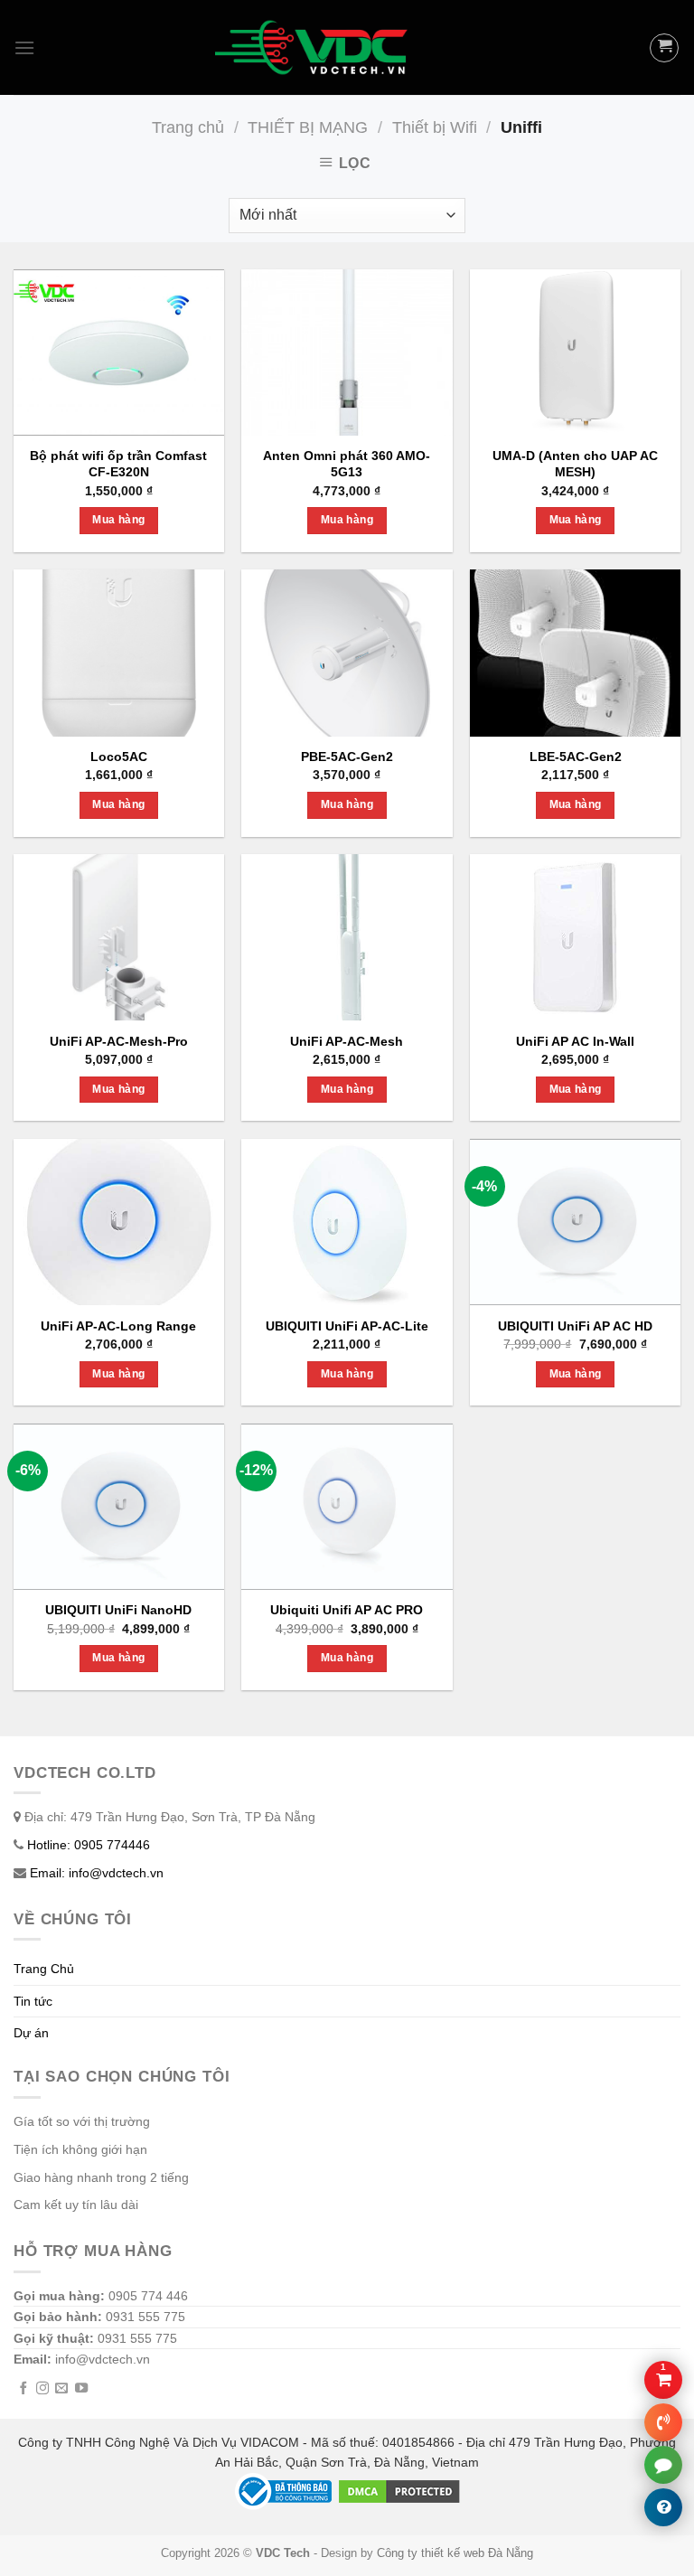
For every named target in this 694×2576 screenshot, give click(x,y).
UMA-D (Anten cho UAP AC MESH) (575, 464)
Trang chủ (188, 127)
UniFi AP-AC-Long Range (118, 1326)
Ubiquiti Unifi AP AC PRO (347, 1610)
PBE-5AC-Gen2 (347, 757)
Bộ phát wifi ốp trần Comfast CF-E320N (118, 464)
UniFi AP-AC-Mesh (347, 1041)
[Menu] (24, 47)
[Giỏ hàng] (664, 48)
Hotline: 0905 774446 (89, 1845)
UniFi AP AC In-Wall (575, 1041)
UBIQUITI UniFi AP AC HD (575, 1326)
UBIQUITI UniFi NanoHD (118, 1610)
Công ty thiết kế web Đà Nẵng (455, 2553)
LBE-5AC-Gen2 (576, 757)
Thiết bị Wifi (435, 127)
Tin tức (33, 2001)
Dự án (31, 2033)
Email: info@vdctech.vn (97, 1873)
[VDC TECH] (314, 48)
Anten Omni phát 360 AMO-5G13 (347, 464)
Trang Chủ (44, 1969)
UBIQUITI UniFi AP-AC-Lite (347, 1326)
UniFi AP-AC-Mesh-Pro (119, 1041)
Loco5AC (119, 757)
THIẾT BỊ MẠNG (308, 127)
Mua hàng (118, 520)
